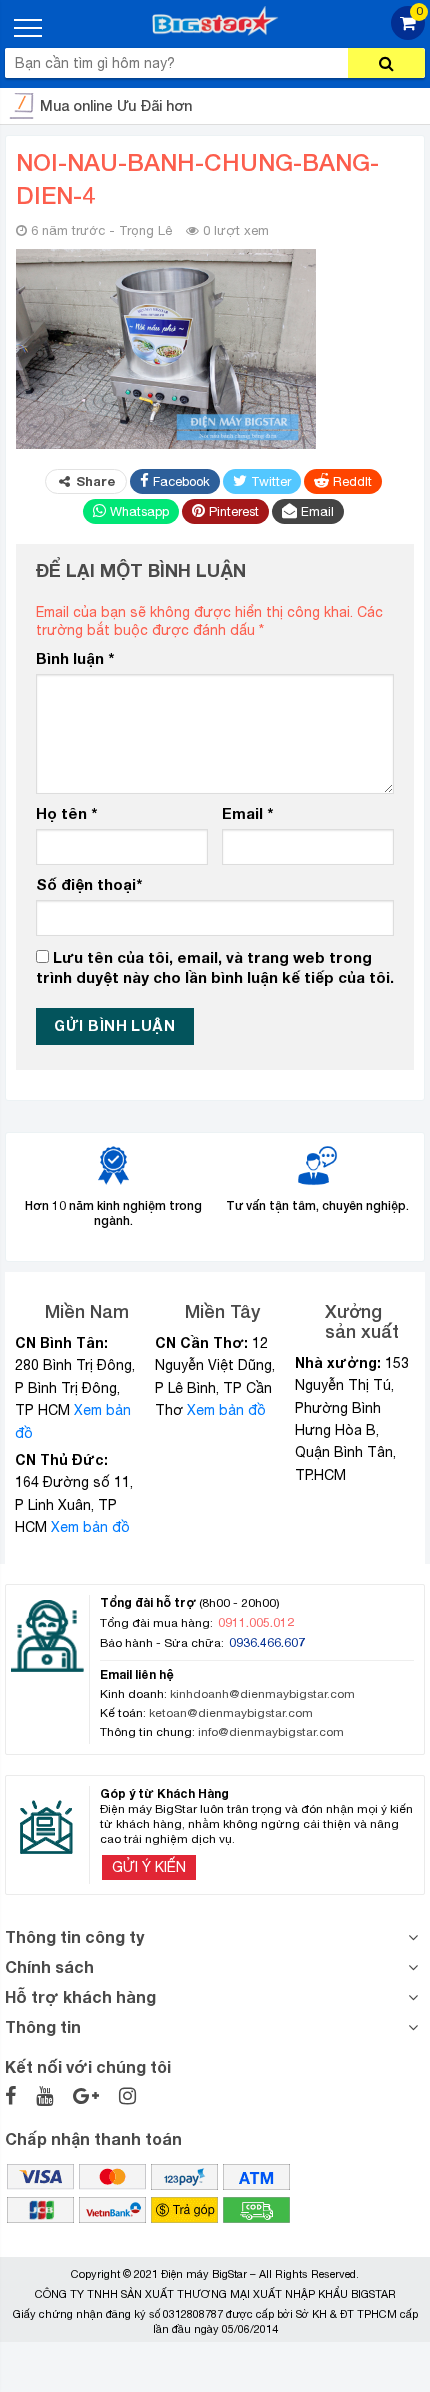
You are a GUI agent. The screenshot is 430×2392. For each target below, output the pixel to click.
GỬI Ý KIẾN (149, 1867)
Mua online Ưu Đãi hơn (116, 105)
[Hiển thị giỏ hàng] (408, 34)
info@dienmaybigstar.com (271, 1732)
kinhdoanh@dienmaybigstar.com (262, 1694)
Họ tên (66, 813)
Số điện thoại (89, 884)
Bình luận (75, 658)
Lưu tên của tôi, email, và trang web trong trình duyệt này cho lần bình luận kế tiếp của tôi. (215, 967)
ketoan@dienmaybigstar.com (231, 1713)
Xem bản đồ (90, 1527)
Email (247, 813)
